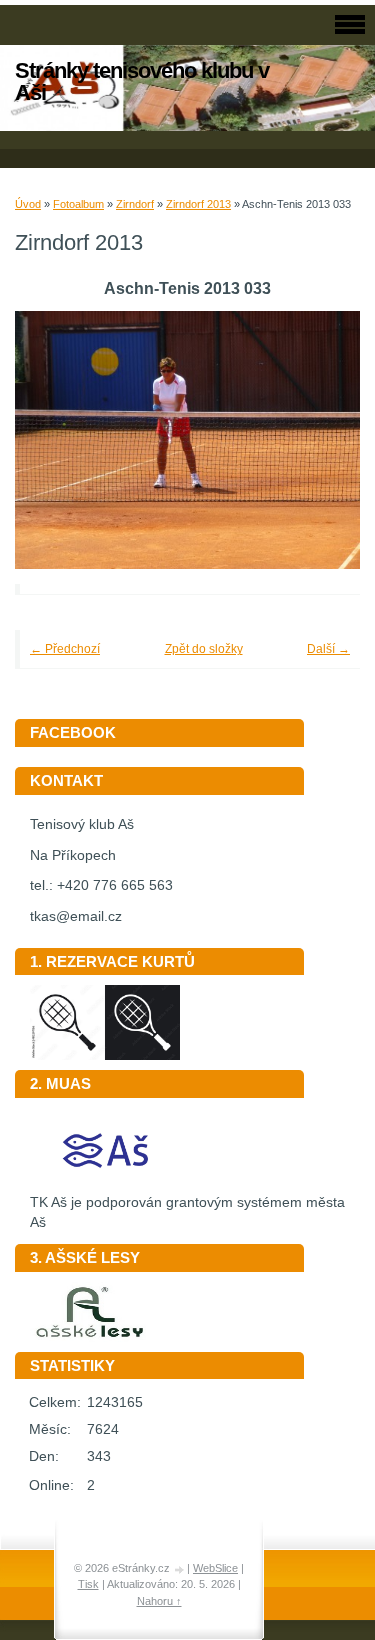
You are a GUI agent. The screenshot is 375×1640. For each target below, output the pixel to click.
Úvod (28, 204)
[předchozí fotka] (57, 440)
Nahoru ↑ (159, 1601)
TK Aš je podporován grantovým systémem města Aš (187, 1213)
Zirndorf (135, 204)
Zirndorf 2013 (198, 204)
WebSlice (215, 1568)
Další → (328, 649)
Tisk (88, 1584)
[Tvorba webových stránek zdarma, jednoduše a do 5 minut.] (180, 1569)
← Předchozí (65, 649)
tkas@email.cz (76, 916)
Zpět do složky (204, 649)
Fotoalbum (78, 204)
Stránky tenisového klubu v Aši (142, 81)
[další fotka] (317, 440)
